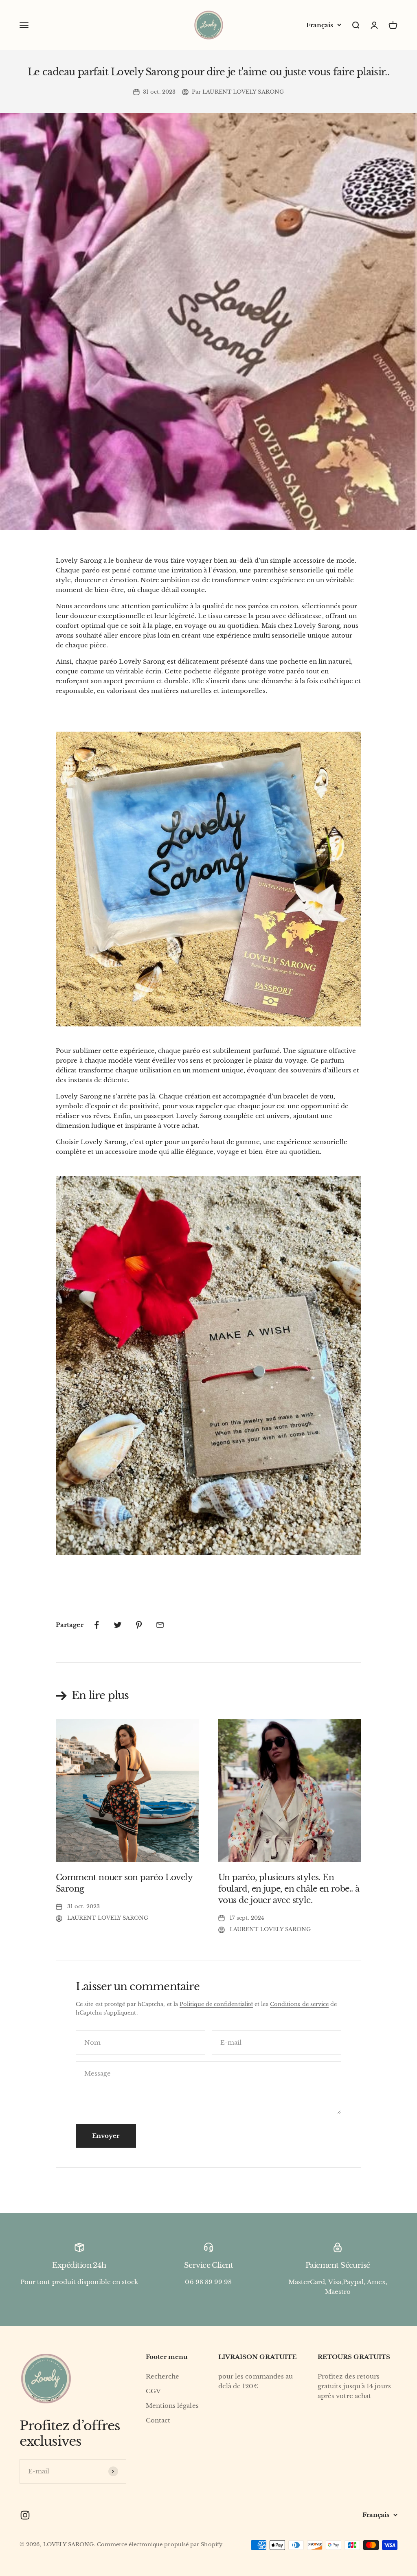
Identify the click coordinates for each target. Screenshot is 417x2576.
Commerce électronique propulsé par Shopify (160, 2544)
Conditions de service (300, 2004)
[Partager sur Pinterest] (139, 1625)
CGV (153, 2391)
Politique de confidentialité (216, 2004)
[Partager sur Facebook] (97, 1625)
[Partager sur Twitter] (118, 1625)
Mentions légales (172, 2406)
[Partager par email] (160, 1625)
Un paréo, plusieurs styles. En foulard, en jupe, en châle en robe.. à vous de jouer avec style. (289, 1889)
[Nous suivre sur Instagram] (25, 2515)
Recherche (163, 2376)
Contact (158, 2420)
